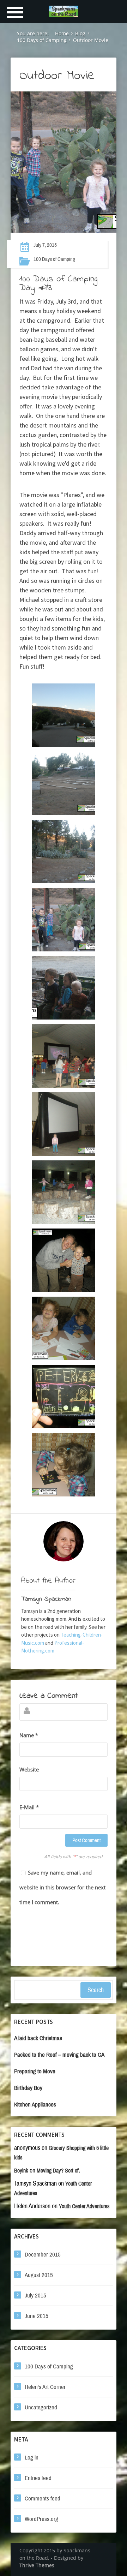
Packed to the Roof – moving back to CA (59, 2055)
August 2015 (39, 2275)
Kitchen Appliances (35, 2105)
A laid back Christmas (38, 2038)
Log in (32, 2458)
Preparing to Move (35, 2071)
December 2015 (43, 2255)
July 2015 (35, 2296)
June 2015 (37, 2316)
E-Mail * (29, 1807)
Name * (29, 1735)
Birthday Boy (28, 2088)
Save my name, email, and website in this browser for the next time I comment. (62, 1887)
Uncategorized (41, 2407)
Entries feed (38, 2478)
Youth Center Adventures (84, 2206)
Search (96, 1990)
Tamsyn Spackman (46, 1599)
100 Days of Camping (54, 259)
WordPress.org (41, 2519)
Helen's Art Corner (45, 2387)
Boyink (21, 2171)
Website (29, 1769)
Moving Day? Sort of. (58, 2171)
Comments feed (43, 2499)
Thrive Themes (37, 2565)
